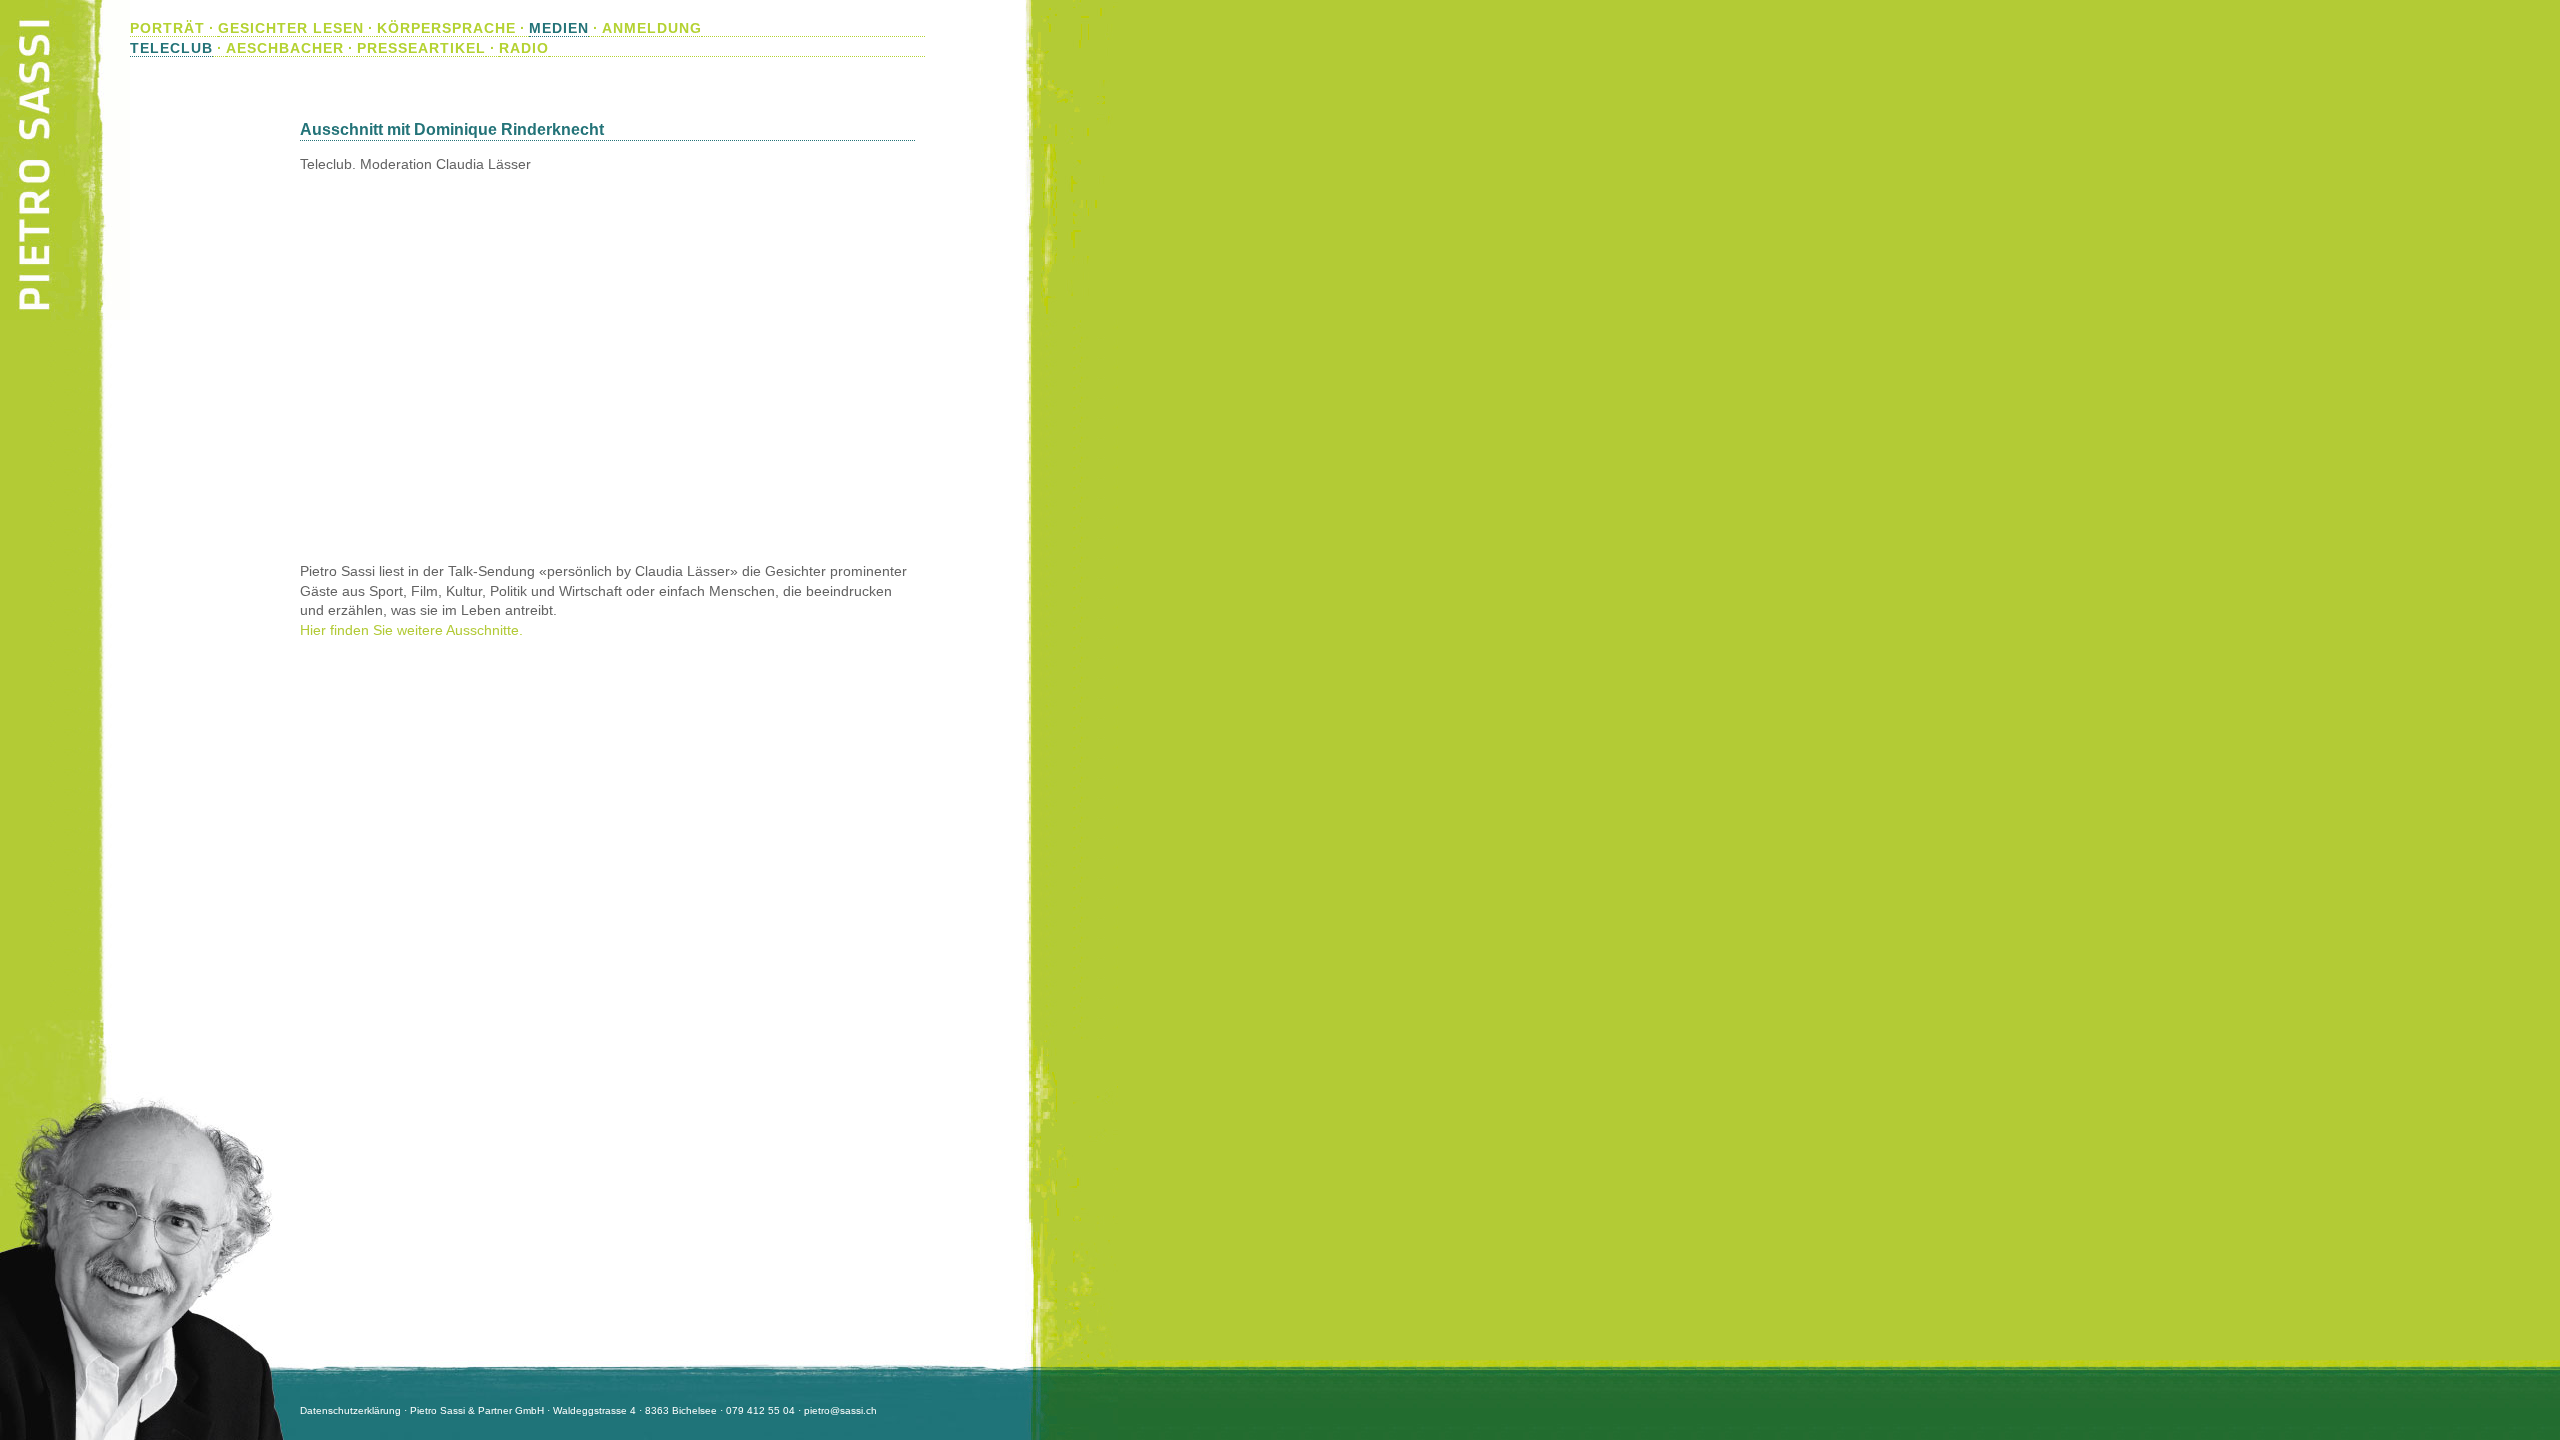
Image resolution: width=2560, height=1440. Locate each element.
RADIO (524, 48)
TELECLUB (171, 48)
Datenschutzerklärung (350, 1410)
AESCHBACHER (285, 48)
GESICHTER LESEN (291, 28)
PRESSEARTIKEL (421, 48)
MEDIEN (559, 28)
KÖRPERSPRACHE (446, 28)
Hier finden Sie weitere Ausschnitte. (411, 630)
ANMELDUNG (652, 28)
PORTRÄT (167, 28)
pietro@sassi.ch (840, 1410)
